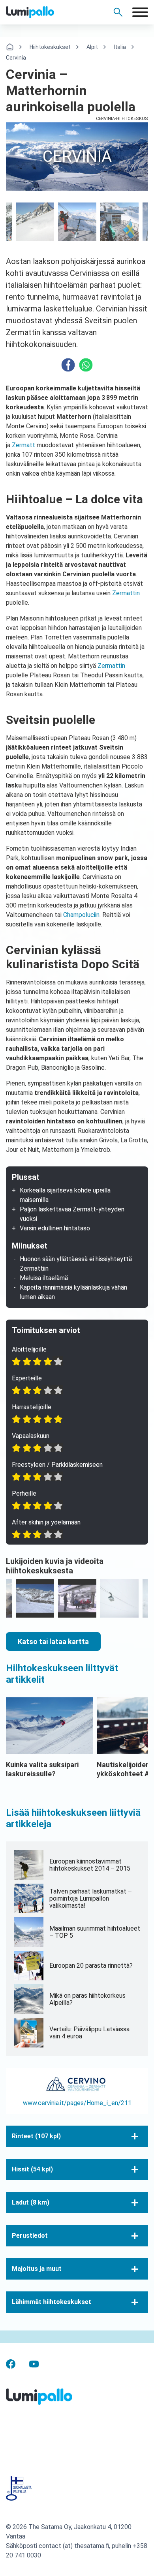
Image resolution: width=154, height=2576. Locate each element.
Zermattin (126, 593)
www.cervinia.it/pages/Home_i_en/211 (77, 2103)
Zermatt (23, 445)
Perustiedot (30, 2236)
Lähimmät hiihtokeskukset (52, 2302)
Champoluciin (81, 915)
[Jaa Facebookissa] (68, 365)
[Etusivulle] (43, 12)
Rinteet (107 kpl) (36, 2136)
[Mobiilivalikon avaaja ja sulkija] (140, 12)
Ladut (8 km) (31, 2202)
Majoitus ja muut (37, 2269)
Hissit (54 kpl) (32, 2169)
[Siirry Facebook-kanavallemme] (11, 2363)
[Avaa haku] (118, 12)
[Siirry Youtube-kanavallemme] (34, 2363)
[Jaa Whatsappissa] (86, 365)
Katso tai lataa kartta (53, 1641)
